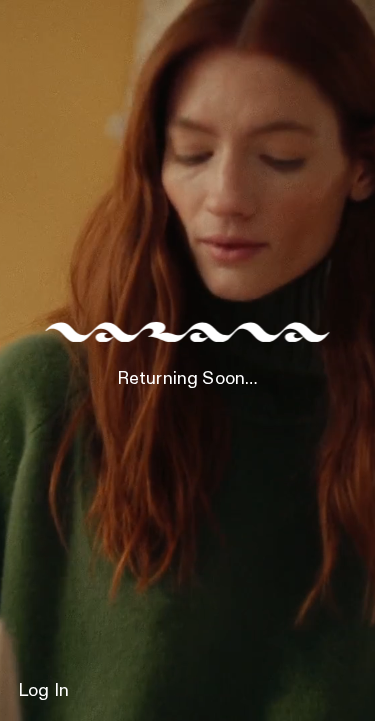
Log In (43, 691)
